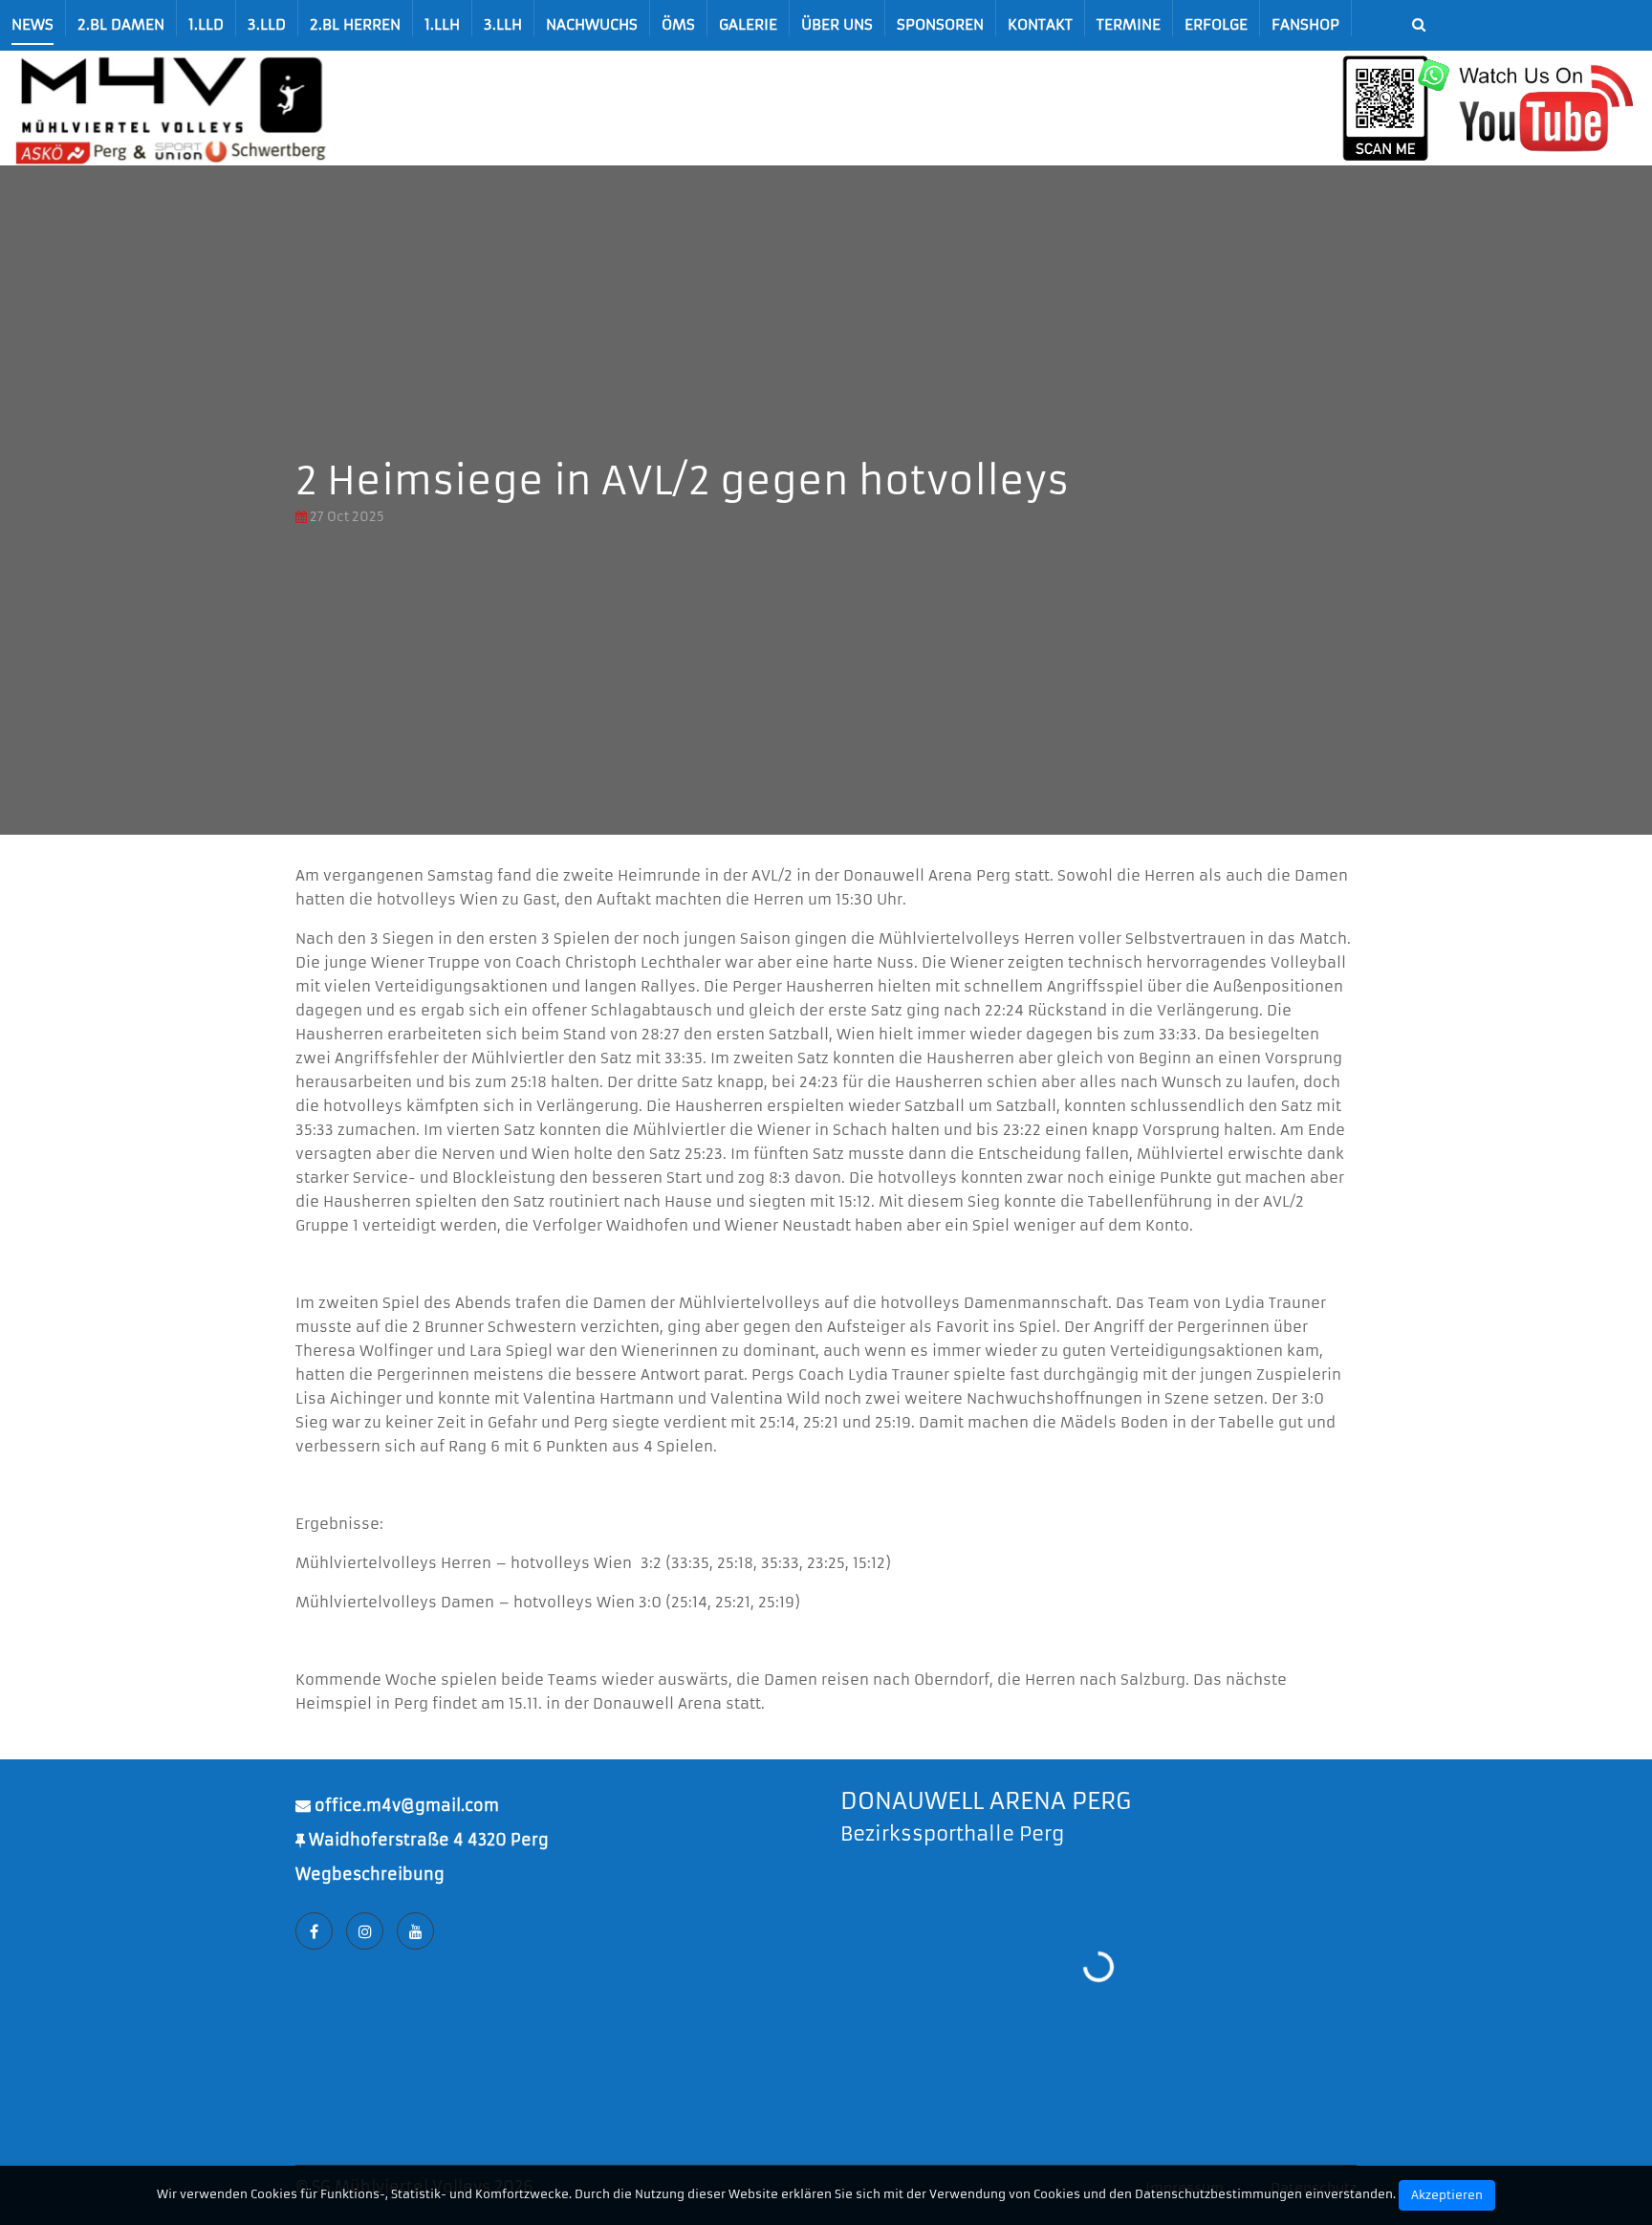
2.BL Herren (355, 24)
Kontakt (1040, 24)
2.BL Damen (121, 24)
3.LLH (503, 24)
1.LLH (442, 24)
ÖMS (678, 24)
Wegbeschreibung (370, 1874)
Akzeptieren (1447, 2195)
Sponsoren (940, 24)
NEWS (33, 24)
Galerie (748, 24)
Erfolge (1216, 24)
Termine (1129, 24)
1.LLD (206, 24)
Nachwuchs (592, 24)
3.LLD (267, 24)
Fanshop (1305, 24)
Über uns (837, 24)
